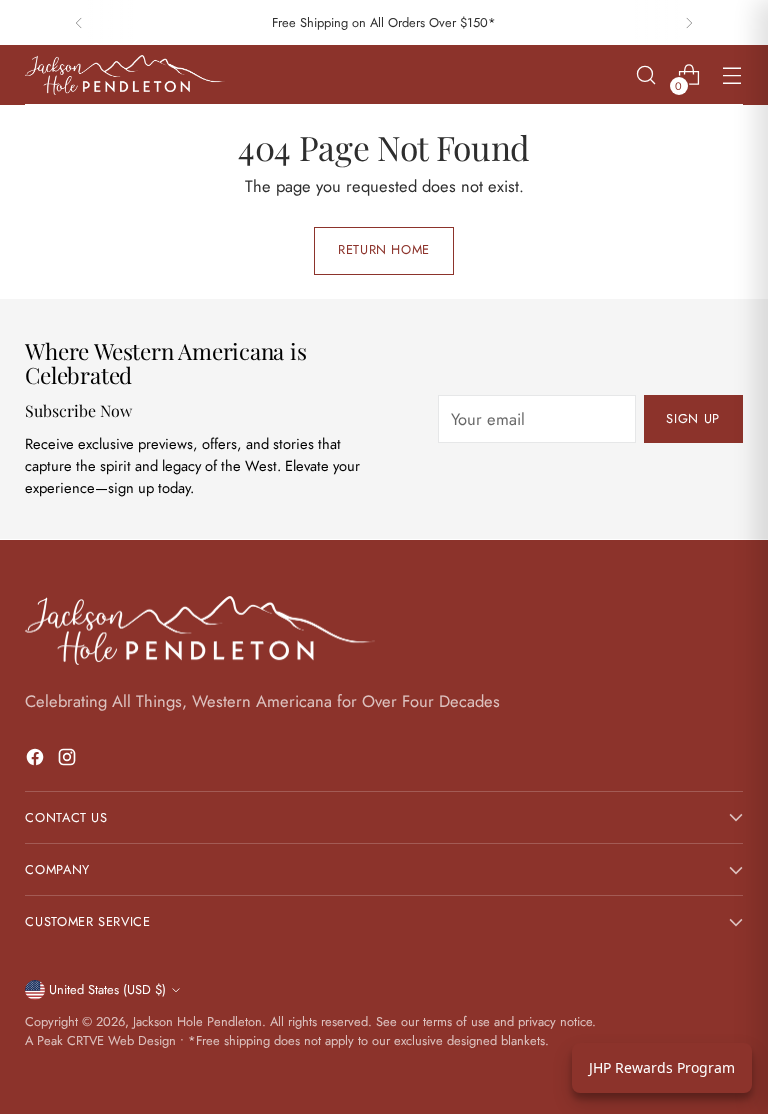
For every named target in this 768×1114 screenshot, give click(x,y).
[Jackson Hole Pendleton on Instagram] (69, 760)
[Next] (689, 22)
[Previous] (79, 22)
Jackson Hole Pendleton (197, 1021)
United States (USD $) (107, 989)
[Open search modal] (646, 75)
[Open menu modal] (732, 75)
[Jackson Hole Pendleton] (125, 75)
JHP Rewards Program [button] (662, 1067)
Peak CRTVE (70, 1040)
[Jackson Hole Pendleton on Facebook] (37, 760)
